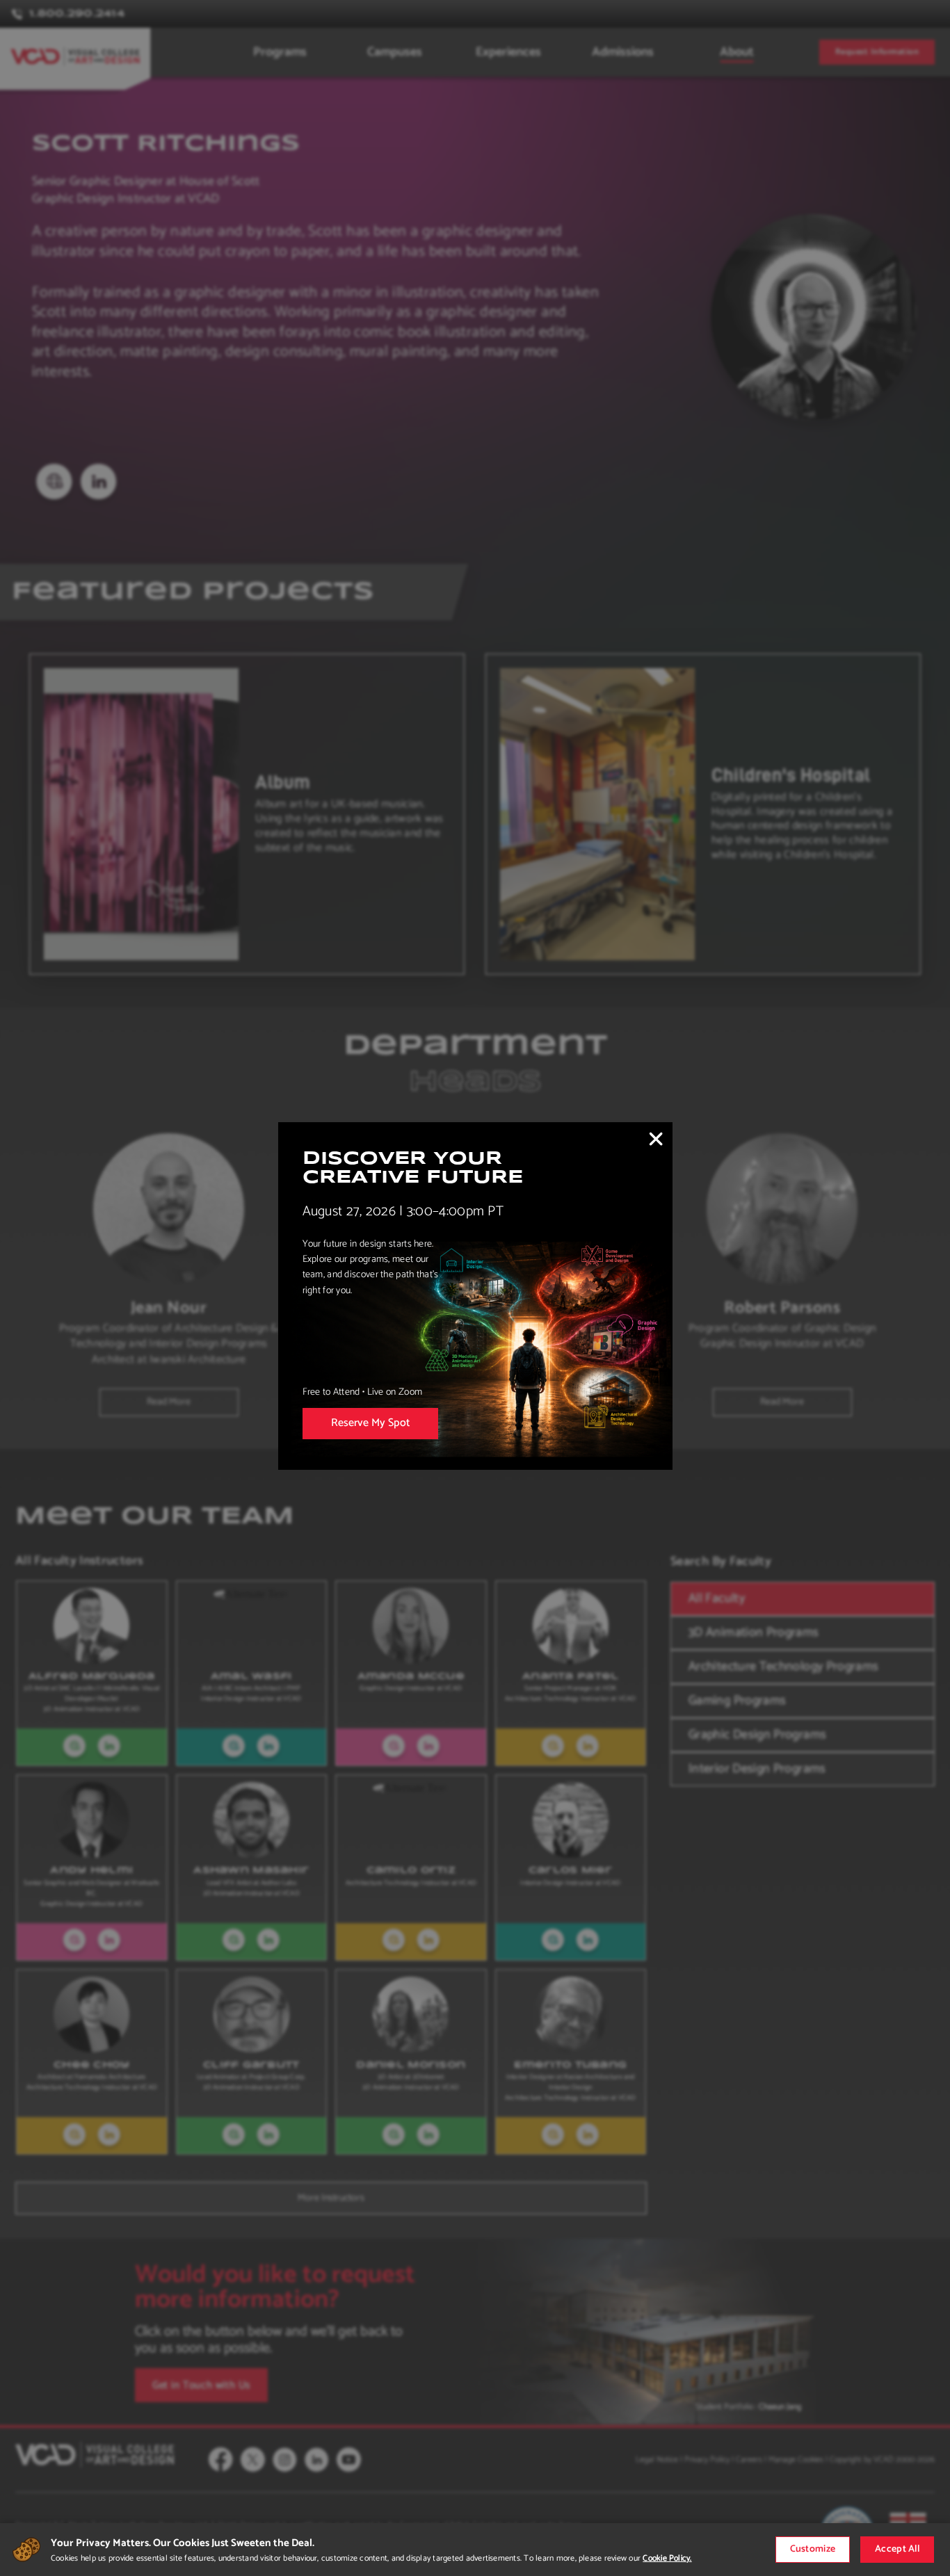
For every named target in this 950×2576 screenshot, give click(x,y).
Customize (813, 2549)
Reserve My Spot (370, 1423)
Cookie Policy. (667, 2558)
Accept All (897, 2549)
